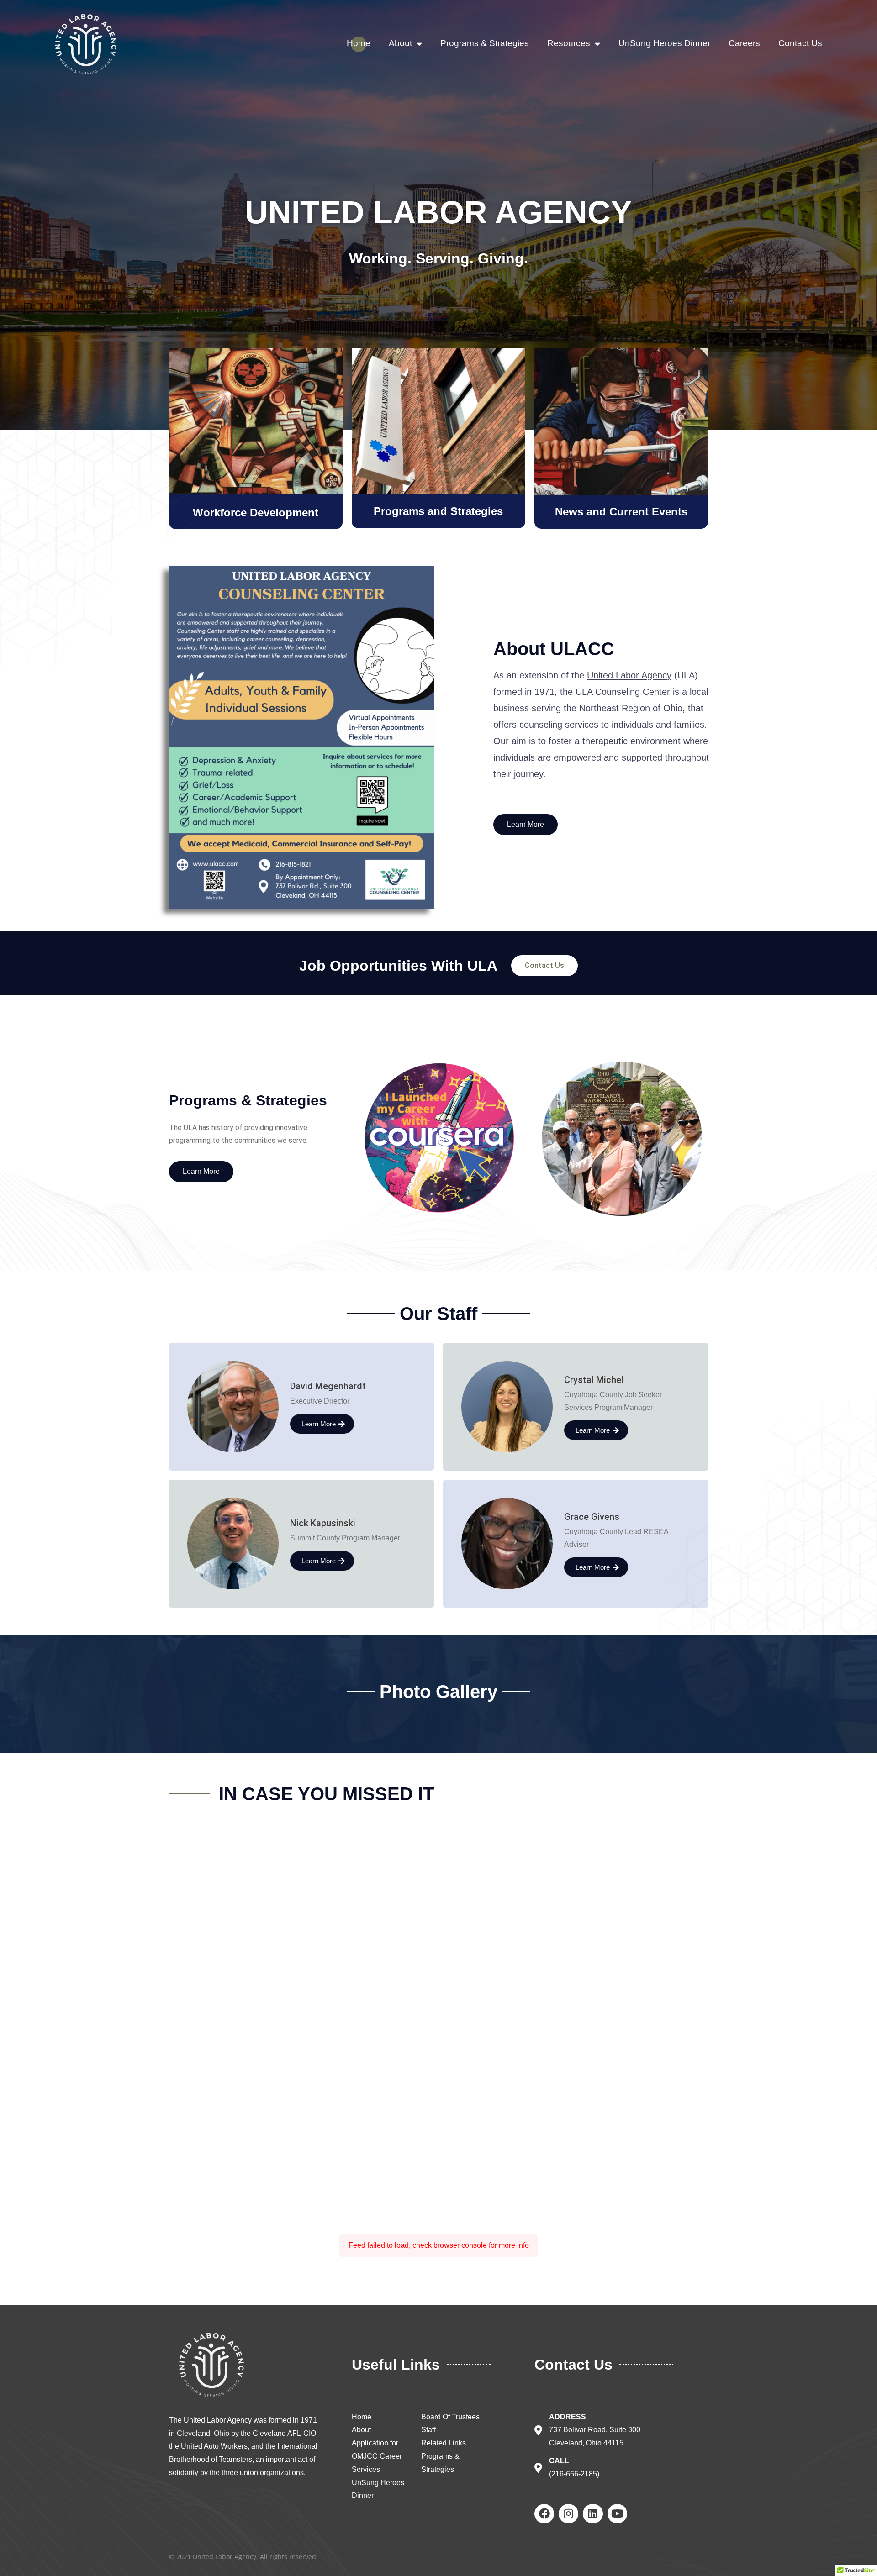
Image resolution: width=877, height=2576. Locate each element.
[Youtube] (617, 2514)
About (400, 43)
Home (359, 43)
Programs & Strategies (485, 43)
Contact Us (800, 43)
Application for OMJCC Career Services (377, 2456)
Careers (744, 43)
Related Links (444, 2443)
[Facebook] (544, 2514)
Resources (569, 43)
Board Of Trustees (450, 2417)
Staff (428, 2430)
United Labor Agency (629, 675)
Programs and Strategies (438, 511)
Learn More (319, 1424)
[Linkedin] (593, 2514)
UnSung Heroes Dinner (664, 43)
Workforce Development (256, 513)
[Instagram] (568, 2514)
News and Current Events (621, 512)
